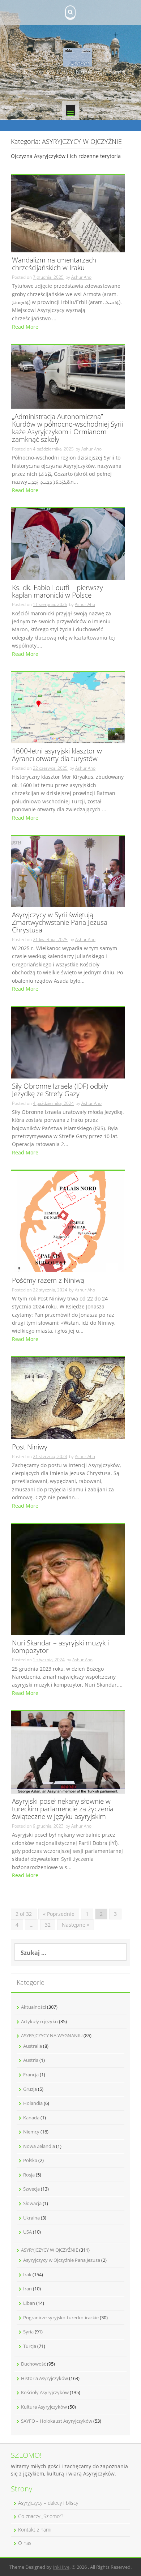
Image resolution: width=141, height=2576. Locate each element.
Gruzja (30, 2089)
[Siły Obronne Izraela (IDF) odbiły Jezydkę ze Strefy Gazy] (68, 1042)
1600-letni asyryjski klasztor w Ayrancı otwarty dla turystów (57, 755)
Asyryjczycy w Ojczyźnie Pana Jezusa (62, 2260)
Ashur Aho (81, 277)
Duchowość (33, 2364)
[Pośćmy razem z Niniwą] (68, 1221)
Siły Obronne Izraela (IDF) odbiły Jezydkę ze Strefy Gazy (60, 1090)
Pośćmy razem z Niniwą (48, 1281)
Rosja (29, 2175)
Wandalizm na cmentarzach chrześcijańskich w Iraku (54, 264)
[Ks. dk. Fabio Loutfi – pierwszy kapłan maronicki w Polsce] (68, 544)
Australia (33, 2046)
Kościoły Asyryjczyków (45, 2392)
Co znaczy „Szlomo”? (41, 2516)
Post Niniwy (30, 1447)
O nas (25, 2543)
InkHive (61, 2567)
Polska (30, 2160)
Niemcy (31, 2132)
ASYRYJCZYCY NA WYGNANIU (52, 2035)
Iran (27, 2289)
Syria (28, 2332)
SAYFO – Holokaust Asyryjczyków (57, 2421)
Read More (25, 327)
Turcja (30, 2346)
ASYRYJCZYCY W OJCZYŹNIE (50, 2250)
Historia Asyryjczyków (44, 2378)
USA (27, 2232)
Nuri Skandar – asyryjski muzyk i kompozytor (60, 1647)
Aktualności (33, 2007)
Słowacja (32, 2203)
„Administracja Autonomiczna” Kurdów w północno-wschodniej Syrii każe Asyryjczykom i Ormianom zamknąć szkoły (67, 428)
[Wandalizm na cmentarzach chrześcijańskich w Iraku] (68, 213)
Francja (31, 2075)
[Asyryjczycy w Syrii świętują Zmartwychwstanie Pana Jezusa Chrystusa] (68, 871)
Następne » (76, 1925)
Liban (29, 2303)
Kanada (31, 2118)
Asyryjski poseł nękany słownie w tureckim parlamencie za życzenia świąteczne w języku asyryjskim (63, 1809)
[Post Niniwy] (68, 1398)
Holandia (33, 2103)
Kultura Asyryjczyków (44, 2407)
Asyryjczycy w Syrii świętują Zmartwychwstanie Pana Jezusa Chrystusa (60, 923)
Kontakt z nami (35, 2530)
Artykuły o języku (39, 2021)
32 (48, 1925)
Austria (31, 2060)
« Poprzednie (59, 1914)
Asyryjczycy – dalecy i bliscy (48, 2503)
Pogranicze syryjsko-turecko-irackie (61, 2317)
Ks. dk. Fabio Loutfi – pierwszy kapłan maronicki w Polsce (57, 592)
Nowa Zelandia (39, 2146)
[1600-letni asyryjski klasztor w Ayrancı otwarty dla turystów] (68, 707)
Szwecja (31, 2189)
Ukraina (31, 2218)
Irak (27, 2274)
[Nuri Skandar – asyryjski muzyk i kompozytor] (68, 1579)
